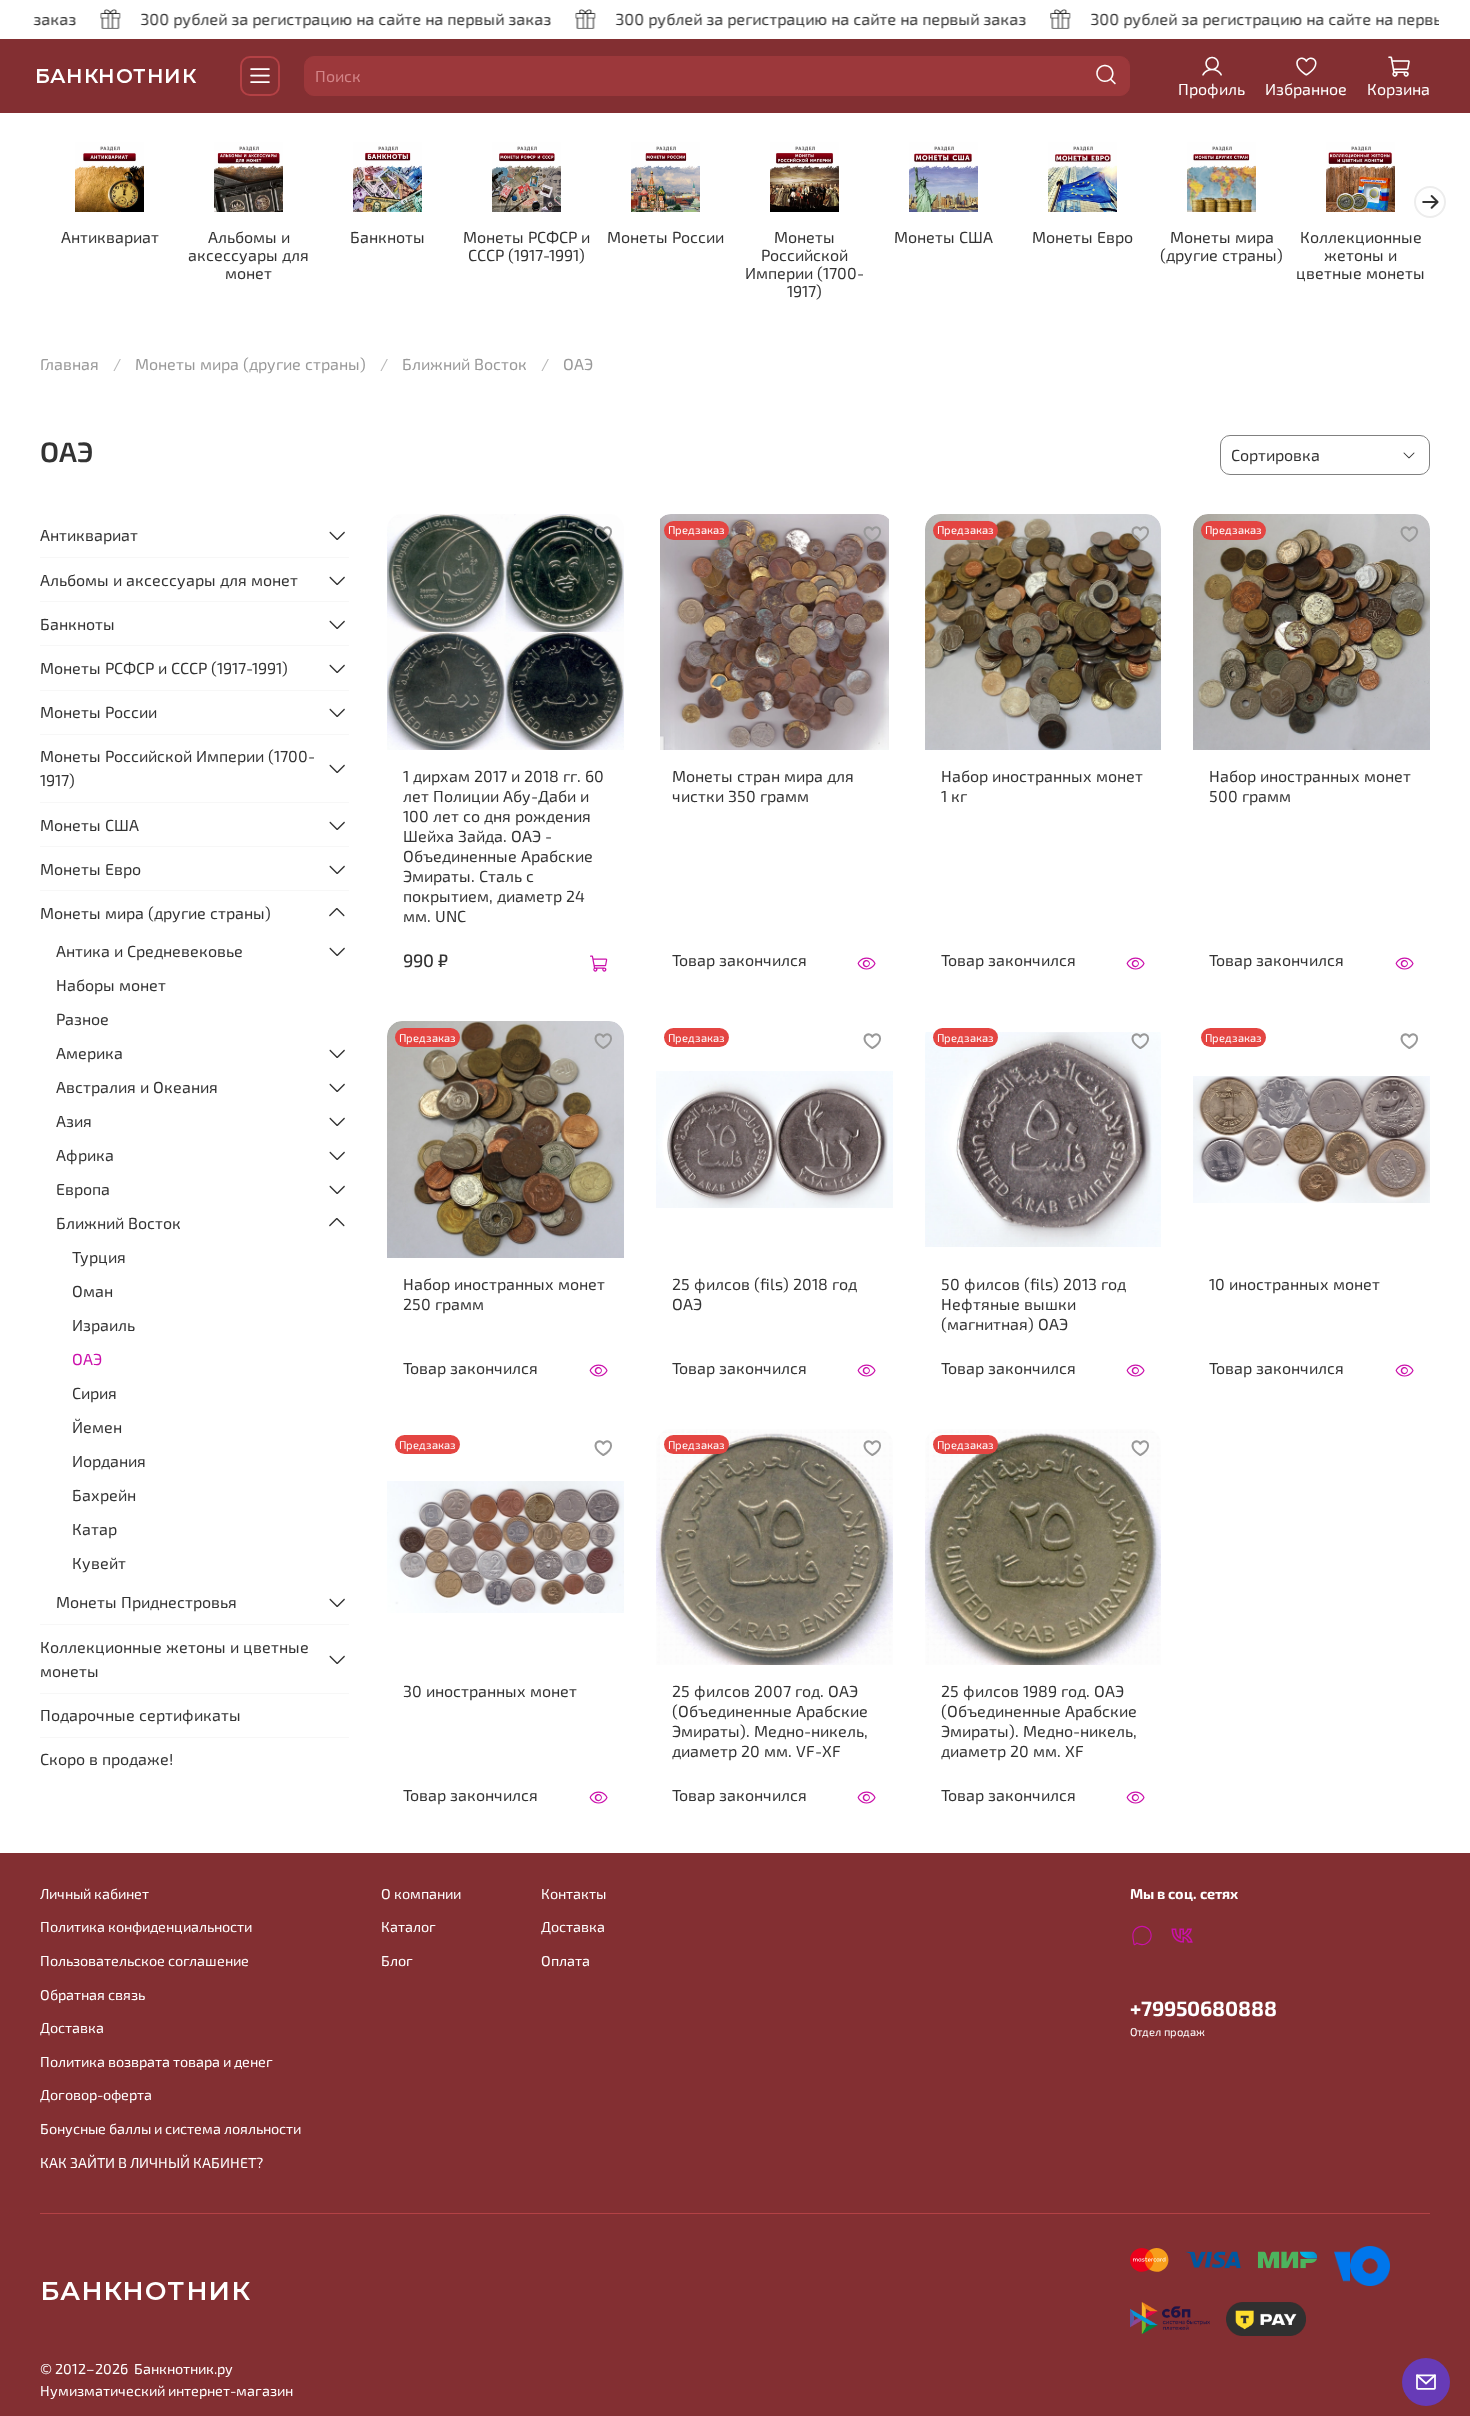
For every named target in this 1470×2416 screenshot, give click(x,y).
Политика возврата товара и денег (156, 2061)
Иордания (109, 1460)
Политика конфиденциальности (146, 1926)
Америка (89, 1052)
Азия (74, 1120)
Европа (83, 1188)
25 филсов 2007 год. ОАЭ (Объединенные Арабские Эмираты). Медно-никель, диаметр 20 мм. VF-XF (770, 1720)
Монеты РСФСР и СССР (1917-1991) (526, 245)
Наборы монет (111, 984)
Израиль (103, 1324)
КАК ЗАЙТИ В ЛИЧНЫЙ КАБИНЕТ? (151, 2162)
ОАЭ (87, 1358)
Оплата (565, 1960)
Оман (92, 1290)
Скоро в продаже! (106, 1758)
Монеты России (665, 236)
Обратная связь (92, 1994)
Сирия (94, 1392)
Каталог (408, 1926)
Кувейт (99, 1562)
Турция (99, 1256)
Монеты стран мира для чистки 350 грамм (763, 785)
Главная (69, 363)
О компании (421, 1893)
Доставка (72, 2027)
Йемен (97, 1426)
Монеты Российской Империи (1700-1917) (804, 263)
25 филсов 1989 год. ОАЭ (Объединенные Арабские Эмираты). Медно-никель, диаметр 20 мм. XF (1039, 1720)
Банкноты (387, 236)
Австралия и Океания (137, 1086)
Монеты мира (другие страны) (1221, 245)
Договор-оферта (96, 2094)
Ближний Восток (464, 363)
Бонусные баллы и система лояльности (170, 2128)
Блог (397, 1960)
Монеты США (943, 236)
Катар (94, 1528)
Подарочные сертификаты (140, 1714)
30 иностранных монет (490, 1690)
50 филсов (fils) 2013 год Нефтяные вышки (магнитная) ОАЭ (1033, 1303)
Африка (85, 1154)
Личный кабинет (94, 1893)
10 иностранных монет (1294, 1283)
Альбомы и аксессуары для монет (248, 254)
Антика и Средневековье (149, 950)
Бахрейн (104, 1494)
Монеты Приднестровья (146, 1601)
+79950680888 (1203, 2007)
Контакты (573, 1893)
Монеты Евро (1082, 236)
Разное (82, 1018)
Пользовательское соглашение (144, 1960)
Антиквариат (110, 236)
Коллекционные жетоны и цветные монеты (1360, 254)
